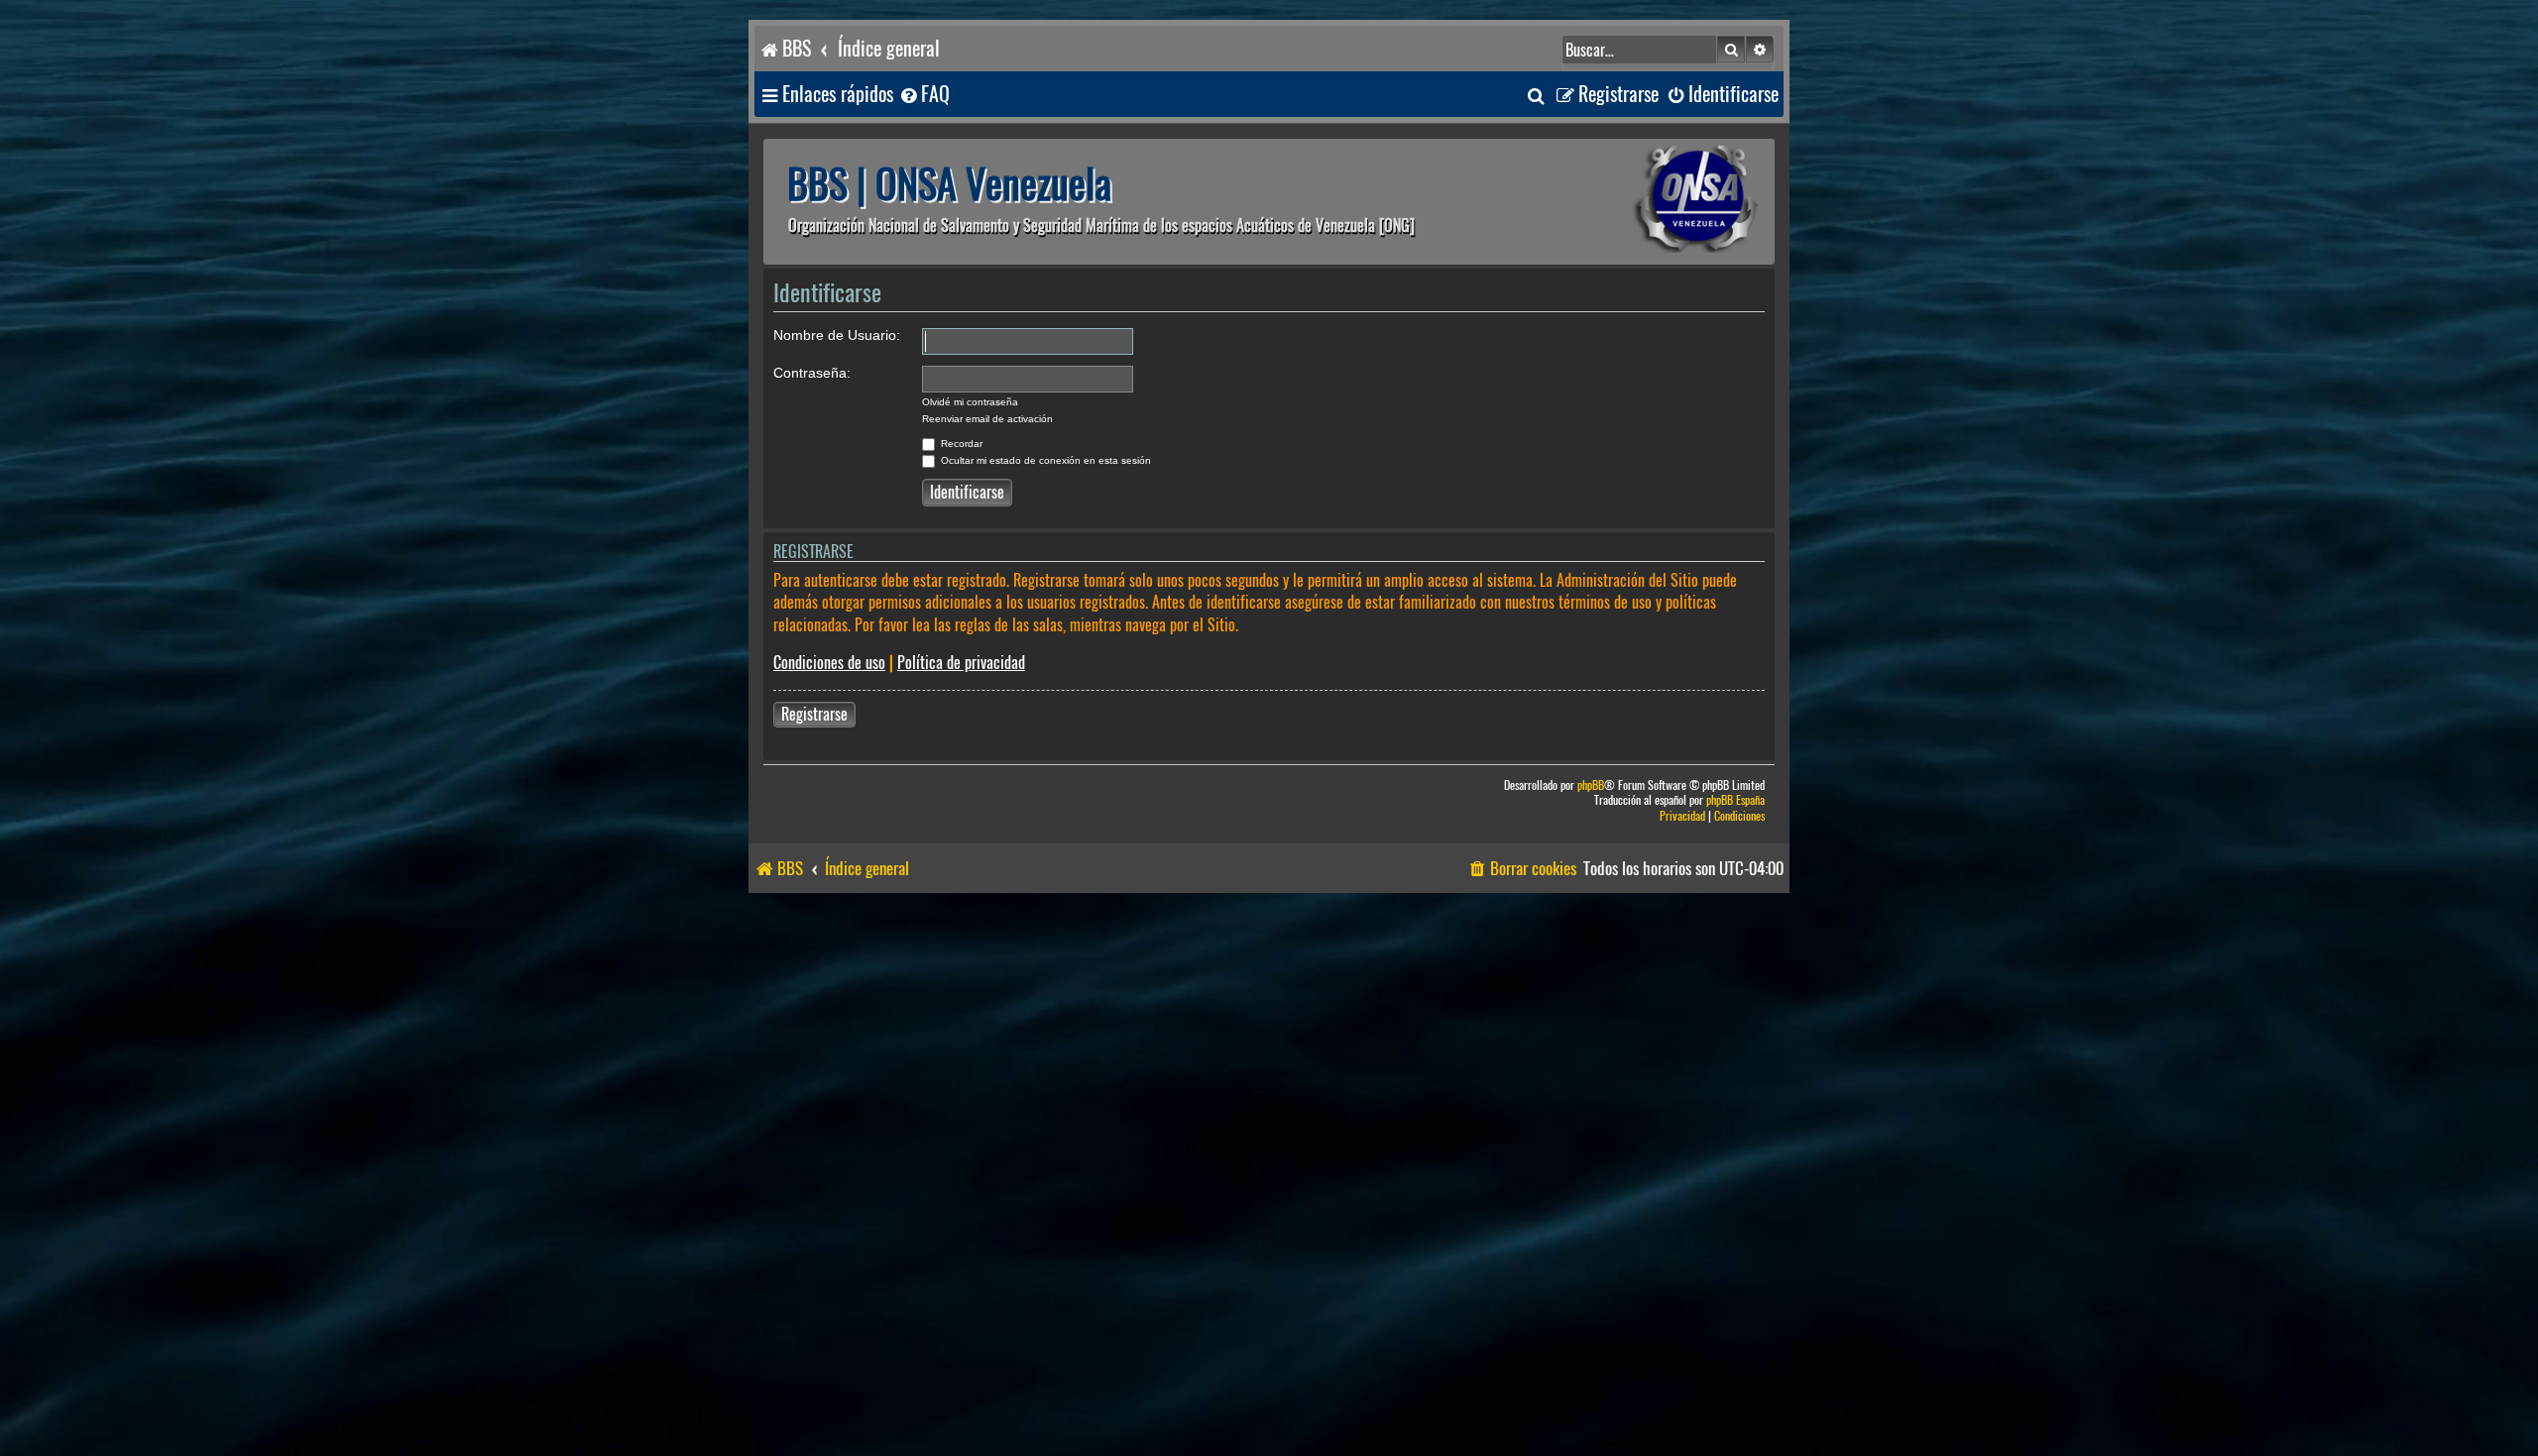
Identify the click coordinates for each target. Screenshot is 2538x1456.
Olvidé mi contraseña (970, 402)
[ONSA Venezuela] (1651, 202)
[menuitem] (924, 95)
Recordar (960, 444)
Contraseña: (812, 373)
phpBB (1591, 785)
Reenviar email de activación (987, 419)
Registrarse (814, 714)
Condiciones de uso (829, 663)
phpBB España (1735, 800)
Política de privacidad (961, 663)
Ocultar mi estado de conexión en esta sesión (1044, 460)
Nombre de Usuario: (837, 335)
